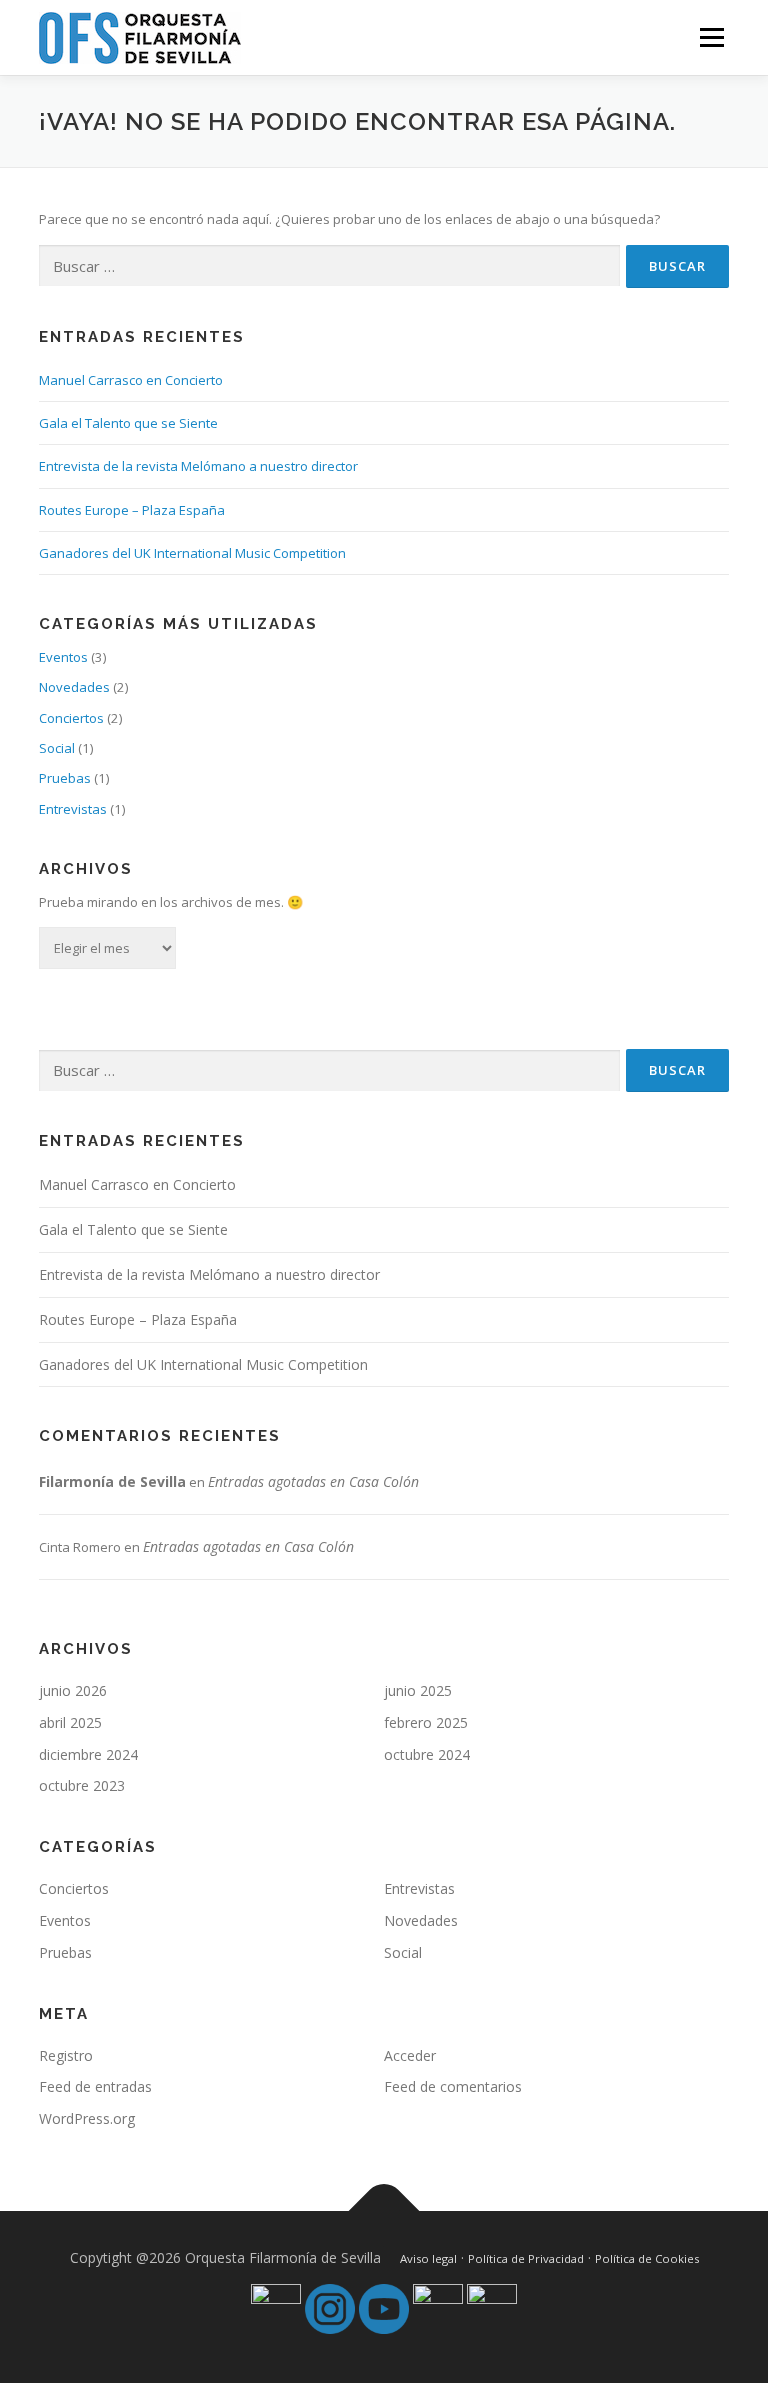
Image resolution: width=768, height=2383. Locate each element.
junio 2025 (418, 1690)
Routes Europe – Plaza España (132, 510)
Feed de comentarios (453, 2086)
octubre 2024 (427, 1754)
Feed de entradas (95, 2086)
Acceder (410, 2055)
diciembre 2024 (88, 1754)
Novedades (74, 687)
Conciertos (71, 718)
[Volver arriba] (384, 2211)
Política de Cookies (647, 2258)
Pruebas (65, 778)
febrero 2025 (426, 1722)
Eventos (63, 657)
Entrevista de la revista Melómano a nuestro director (198, 466)
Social (57, 748)
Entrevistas (73, 809)
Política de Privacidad (526, 2258)
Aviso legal (428, 2258)
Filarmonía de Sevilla (112, 1481)
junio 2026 (73, 1690)
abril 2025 (70, 1722)
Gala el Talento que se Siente (128, 423)
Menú (711, 37)
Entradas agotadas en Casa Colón (313, 1481)
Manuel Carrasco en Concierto (131, 380)
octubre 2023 (82, 1785)
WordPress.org (87, 2118)
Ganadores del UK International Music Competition (192, 553)
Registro (66, 2055)
